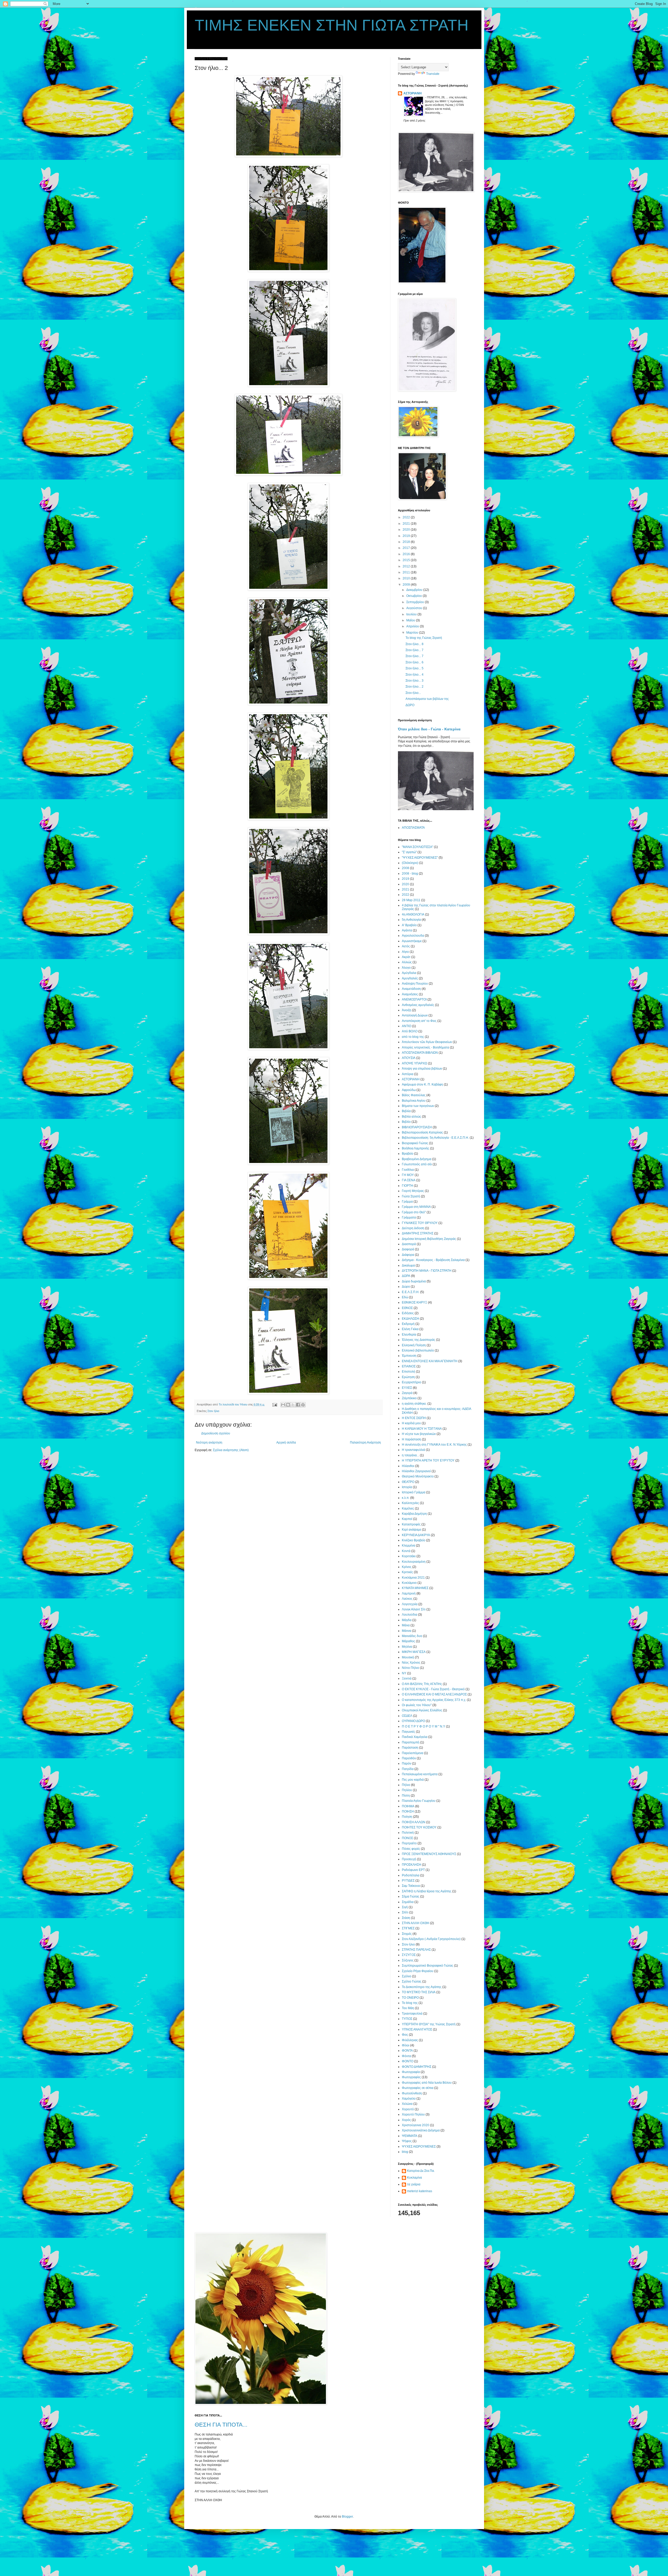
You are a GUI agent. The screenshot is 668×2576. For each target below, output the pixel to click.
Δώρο (406, 1287)
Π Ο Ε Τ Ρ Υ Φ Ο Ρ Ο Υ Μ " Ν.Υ (424, 1726)
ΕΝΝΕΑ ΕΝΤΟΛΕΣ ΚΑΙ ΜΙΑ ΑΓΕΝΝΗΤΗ (430, 1361)
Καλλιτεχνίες (410, 1503)
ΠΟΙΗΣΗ (408, 1811)
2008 (405, 868)
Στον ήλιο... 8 (414, 644)
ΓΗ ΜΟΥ (408, 1175)
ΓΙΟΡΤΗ (407, 1186)
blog (405, 2152)
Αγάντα (407, 930)
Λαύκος (407, 1599)
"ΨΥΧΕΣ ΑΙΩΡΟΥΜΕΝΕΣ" (420, 858)
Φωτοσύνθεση (412, 2093)
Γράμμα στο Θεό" (414, 1212)
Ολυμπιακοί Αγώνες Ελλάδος (422, 1710)
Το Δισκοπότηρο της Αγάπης (422, 1987)
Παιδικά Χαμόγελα (415, 1737)
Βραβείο (408, 1154)
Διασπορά (409, 1244)
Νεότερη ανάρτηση (209, 1442)
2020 (407, 530)
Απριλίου (413, 626)
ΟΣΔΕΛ (407, 1716)
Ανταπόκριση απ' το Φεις (419, 1021)
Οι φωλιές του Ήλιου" (417, 1705)
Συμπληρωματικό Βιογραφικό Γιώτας (428, 1966)
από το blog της (413, 1037)
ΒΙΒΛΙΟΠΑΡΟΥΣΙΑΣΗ (417, 1127)
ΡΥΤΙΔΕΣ (408, 1881)
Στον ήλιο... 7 (414, 650)
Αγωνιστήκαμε (412, 941)
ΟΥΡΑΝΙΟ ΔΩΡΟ (413, 1721)
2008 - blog (410, 874)
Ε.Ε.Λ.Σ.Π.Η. (411, 1292)
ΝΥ (404, 1673)
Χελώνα (407, 2104)
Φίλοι (406, 2045)
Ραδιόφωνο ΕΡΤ (413, 1870)
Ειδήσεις (408, 1313)
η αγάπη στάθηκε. (414, 1404)
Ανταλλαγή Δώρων (415, 1015)
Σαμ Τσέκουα (411, 1886)
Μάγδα (407, 1620)
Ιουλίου (412, 614)
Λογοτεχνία (410, 1604)
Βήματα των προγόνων (418, 1106)
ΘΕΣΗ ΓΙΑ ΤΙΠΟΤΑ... (221, 2425)
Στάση (406, 1918)
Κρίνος (407, 1567)
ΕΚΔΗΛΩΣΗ (410, 1319)
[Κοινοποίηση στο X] (293, 1405)
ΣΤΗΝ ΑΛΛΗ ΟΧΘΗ (416, 1923)
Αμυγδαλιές (410, 978)
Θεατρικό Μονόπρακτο (418, 1476)
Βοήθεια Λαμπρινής (416, 1148)
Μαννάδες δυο (412, 1636)
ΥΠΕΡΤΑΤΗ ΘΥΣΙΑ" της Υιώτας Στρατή (429, 2024)
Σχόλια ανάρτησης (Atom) (231, 1450)
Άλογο (406, 968)
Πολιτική (408, 1833)
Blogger (347, 2517)
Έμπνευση (409, 1356)
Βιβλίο (406, 1122)
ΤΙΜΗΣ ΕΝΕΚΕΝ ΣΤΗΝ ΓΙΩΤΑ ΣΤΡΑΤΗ (332, 25)
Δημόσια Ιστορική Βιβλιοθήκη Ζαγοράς (429, 1239)
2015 (407, 560)
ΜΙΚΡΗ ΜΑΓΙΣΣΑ (414, 1652)
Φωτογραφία (411, 2072)
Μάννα (407, 1631)
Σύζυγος (408, 1960)
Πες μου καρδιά (413, 1780)
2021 (407, 524)
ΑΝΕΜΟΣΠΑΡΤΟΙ (414, 999)
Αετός (406, 946)
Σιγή (405, 1907)
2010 (407, 578)
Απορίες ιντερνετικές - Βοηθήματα (425, 1047)
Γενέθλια (408, 1170)
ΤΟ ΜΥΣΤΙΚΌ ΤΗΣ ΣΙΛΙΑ (419, 1992)
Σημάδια (408, 1902)
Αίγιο (405, 952)
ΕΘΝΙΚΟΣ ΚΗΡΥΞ (414, 1302)
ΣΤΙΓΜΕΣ (408, 1928)
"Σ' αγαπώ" (409, 852)
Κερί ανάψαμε (411, 1530)
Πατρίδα (408, 1769)
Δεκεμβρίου (415, 590)
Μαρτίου (413, 633)
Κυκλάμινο (409, 1583)
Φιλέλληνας (410, 2040)
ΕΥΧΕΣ (407, 1388)
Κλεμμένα (408, 1545)
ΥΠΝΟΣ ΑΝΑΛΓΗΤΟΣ (417, 2029)
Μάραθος (408, 1641)
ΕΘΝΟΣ (407, 1308)
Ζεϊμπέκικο (409, 1398)
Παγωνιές (408, 1732)
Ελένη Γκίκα (410, 1329)
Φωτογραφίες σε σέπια (418, 2088)
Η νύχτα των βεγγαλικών (419, 1434)
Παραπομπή (411, 1742)
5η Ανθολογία (411, 920)
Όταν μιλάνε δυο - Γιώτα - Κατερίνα (429, 729)
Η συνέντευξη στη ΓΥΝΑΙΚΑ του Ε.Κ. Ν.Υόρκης (434, 1445)
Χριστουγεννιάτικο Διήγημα (421, 2130)
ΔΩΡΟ (410, 705)
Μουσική (408, 1657)
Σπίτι (405, 1912)
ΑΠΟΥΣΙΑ (409, 1058)
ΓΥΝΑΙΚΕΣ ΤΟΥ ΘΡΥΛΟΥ (420, 1223)
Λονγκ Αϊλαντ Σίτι (414, 1609)
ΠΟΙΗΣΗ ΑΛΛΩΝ (414, 1822)
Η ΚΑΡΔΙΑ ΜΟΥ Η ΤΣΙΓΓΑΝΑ (422, 1429)
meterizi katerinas (420, 2191)
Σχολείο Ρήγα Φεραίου (418, 1971)
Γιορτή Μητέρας (413, 1191)
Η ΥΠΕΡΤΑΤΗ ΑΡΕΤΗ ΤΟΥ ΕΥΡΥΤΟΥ (428, 1460)
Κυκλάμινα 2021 (413, 1578)
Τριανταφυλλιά (412, 2014)
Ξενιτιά (407, 1678)
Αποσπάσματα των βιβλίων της (427, 699)
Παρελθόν (409, 1758)
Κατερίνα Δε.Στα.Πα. (421, 2171)
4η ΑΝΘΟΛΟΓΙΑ (413, 914)
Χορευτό (408, 2109)
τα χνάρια (414, 2184)
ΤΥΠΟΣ (407, 2019)
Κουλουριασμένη (414, 1562)
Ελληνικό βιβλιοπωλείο (418, 1350)
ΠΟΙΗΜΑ (408, 1806)
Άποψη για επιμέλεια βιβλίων (422, 1069)
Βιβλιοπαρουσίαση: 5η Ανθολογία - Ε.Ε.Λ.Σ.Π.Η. (435, 1138)
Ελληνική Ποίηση (414, 1345)
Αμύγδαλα (409, 973)
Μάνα (406, 1625)
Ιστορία (407, 1487)
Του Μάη (408, 2008)
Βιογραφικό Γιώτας (415, 1143)
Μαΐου (411, 620)
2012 (407, 566)
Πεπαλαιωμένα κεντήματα (420, 1774)
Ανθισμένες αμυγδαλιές (418, 1005)
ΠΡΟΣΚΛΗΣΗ (411, 1865)
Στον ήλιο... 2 (414, 687)
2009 (407, 585)
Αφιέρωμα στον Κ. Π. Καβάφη (422, 1084)
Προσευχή (409, 1859)
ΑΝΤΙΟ (407, 1026)
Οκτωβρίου (414, 596)
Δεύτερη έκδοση (413, 1228)
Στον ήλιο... (413, 693)
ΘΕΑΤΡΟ (408, 1482)
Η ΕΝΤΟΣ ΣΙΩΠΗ (414, 1418)
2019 (407, 536)
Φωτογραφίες (411, 2077)
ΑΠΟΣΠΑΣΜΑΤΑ (413, 828)
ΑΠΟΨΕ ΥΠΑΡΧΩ (414, 1063)
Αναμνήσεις (410, 994)
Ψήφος (407, 2141)
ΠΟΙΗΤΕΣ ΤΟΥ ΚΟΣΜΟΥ (419, 1827)
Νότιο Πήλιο (410, 1668)
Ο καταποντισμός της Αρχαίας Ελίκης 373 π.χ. (434, 1700)
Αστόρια (408, 1074)
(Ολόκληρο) (410, 863)
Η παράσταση (411, 1439)
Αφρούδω (409, 1090)
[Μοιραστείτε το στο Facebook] (298, 1405)
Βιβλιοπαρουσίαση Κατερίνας (422, 1132)
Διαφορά (408, 1249)
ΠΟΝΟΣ (407, 1838)
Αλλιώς (407, 962)
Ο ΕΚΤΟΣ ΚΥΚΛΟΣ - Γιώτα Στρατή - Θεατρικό (433, 1689)
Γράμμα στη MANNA (416, 1207)
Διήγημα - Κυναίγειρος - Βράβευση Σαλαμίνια (433, 1260)
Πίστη (406, 1796)
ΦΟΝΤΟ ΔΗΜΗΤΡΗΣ (417, 2067)
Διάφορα (408, 1255)
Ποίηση (407, 1817)
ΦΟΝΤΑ (407, 2051)
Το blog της (410, 2003)
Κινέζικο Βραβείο (414, 1540)
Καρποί (407, 1519)
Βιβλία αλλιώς (411, 1117)
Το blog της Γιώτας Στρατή (424, 638)
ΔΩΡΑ (406, 1276)
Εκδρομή (408, 1324)
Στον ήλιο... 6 (414, 662)
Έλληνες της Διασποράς (419, 1340)
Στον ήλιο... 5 (414, 668)
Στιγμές (407, 1934)
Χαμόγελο (409, 2099)
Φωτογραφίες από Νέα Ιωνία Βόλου (427, 2083)
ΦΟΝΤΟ (408, 2061)
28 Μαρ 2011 (411, 900)
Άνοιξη (407, 1010)
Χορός (406, 2120)
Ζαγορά (407, 1393)
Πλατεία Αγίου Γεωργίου (419, 1801)
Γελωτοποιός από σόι (417, 1164)
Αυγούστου (415, 608)
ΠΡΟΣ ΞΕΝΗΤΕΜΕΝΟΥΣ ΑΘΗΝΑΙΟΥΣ (429, 1854)
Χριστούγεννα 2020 (416, 2125)
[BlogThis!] (288, 1405)
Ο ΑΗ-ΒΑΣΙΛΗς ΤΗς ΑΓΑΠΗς (422, 1684)
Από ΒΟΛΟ (410, 1031)
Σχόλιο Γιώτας (412, 1981)
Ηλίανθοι (408, 1466)
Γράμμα (407, 1202)
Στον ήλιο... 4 (414, 675)
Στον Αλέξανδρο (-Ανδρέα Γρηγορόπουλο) (431, 1939)
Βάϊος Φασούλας (414, 1095)
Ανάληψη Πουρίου (415, 984)
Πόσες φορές (411, 1849)
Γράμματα (409, 1217)
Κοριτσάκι (409, 1556)
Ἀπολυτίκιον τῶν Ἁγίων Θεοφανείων (427, 1042)
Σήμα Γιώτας (411, 1896)
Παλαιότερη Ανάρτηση (365, 1442)
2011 (407, 572)
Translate (433, 74)
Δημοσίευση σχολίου (216, 1433)
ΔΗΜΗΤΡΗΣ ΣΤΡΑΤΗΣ (418, 1233)
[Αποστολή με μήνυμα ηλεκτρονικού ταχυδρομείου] (283, 1405)
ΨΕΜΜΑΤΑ (410, 2136)
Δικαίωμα (408, 1265)
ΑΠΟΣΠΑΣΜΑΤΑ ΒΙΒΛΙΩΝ (420, 1053)
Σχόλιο (407, 1976)
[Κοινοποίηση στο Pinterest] (303, 1405)
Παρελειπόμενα (413, 1753)
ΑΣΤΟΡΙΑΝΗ (413, 93)
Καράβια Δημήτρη (414, 1514)
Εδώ (405, 1297)
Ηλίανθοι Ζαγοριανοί (416, 1471)
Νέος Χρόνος (411, 1663)
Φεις (405, 2035)
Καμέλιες (408, 1508)
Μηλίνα (407, 1647)
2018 (407, 542)
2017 (407, 548)
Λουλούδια (410, 1615)
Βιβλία (406, 1111)
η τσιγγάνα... (410, 1455)
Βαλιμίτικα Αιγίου (414, 1101)
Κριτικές (407, 1572)
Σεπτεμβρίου (416, 602)
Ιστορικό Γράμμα (414, 1492)
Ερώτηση (408, 1377)
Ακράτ (406, 957)
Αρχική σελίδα (286, 1442)
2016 (407, 554)
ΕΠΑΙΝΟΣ (409, 1366)
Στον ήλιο (213, 1411)
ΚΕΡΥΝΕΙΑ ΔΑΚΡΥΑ (416, 1535)
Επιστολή (408, 1372)
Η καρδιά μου (411, 1423)
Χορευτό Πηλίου (413, 2114)
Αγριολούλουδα (413, 936)
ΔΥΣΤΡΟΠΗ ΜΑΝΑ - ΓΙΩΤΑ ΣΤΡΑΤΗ (427, 1271)
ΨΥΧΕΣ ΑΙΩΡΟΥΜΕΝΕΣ (419, 2147)
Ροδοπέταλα (411, 1875)
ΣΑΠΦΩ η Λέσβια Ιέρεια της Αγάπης (427, 1891)
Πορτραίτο (409, 1843)
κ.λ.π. (406, 1498)
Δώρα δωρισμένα (414, 1281)
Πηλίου (407, 1790)
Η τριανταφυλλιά (413, 1450)
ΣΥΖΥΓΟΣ (409, 1955)
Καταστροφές (411, 1524)
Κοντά (406, 1551)
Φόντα (406, 2056)
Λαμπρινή (409, 1593)
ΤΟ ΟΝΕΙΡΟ (410, 1998)
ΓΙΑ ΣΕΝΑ (409, 1180)
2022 (407, 517)
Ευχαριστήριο (411, 1382)
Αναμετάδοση (411, 989)
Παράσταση (410, 1748)
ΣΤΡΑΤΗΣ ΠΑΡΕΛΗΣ (416, 1950)
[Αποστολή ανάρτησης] (275, 1404)
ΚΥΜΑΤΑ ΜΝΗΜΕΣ (415, 1588)
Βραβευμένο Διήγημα (417, 1159)
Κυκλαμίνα (414, 2178)
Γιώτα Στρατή (411, 1196)
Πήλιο (406, 1785)
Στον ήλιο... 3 (414, 681)
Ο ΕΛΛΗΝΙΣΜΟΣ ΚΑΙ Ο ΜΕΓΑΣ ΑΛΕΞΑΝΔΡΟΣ (434, 1694)
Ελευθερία (409, 1335)
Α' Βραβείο (409, 925)
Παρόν (407, 1763)
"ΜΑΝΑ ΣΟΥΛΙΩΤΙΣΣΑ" (417, 847)
